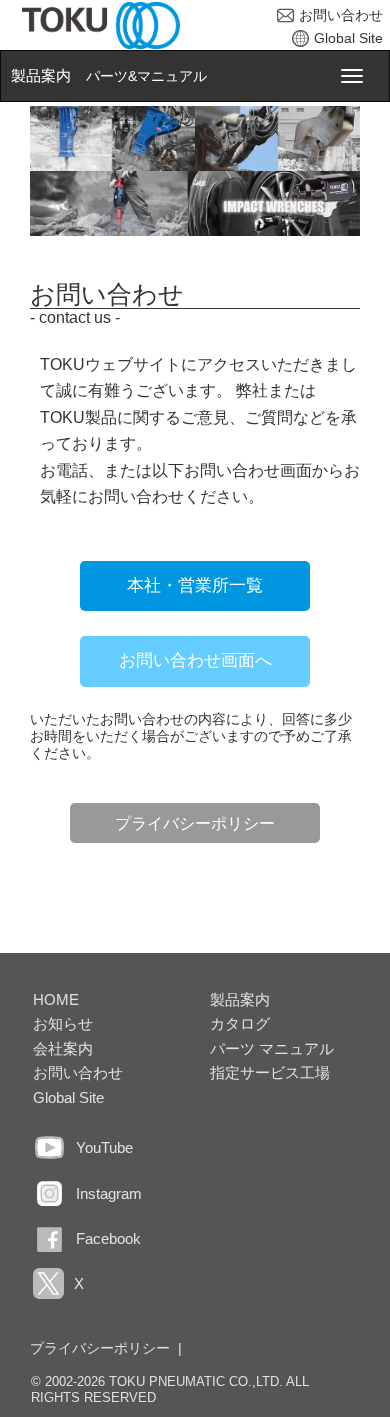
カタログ (240, 1023)
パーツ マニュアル (272, 1048)
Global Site (348, 38)
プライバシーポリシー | (106, 1348)
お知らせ (63, 1023)
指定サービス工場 (270, 1072)
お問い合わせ (341, 15)
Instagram (109, 1193)
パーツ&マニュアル (146, 76)
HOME (56, 999)
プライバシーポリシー (195, 823)
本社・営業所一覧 (195, 585)
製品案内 (41, 76)
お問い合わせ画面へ (195, 660)
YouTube (104, 1147)
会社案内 (63, 1048)
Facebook (108, 1238)
